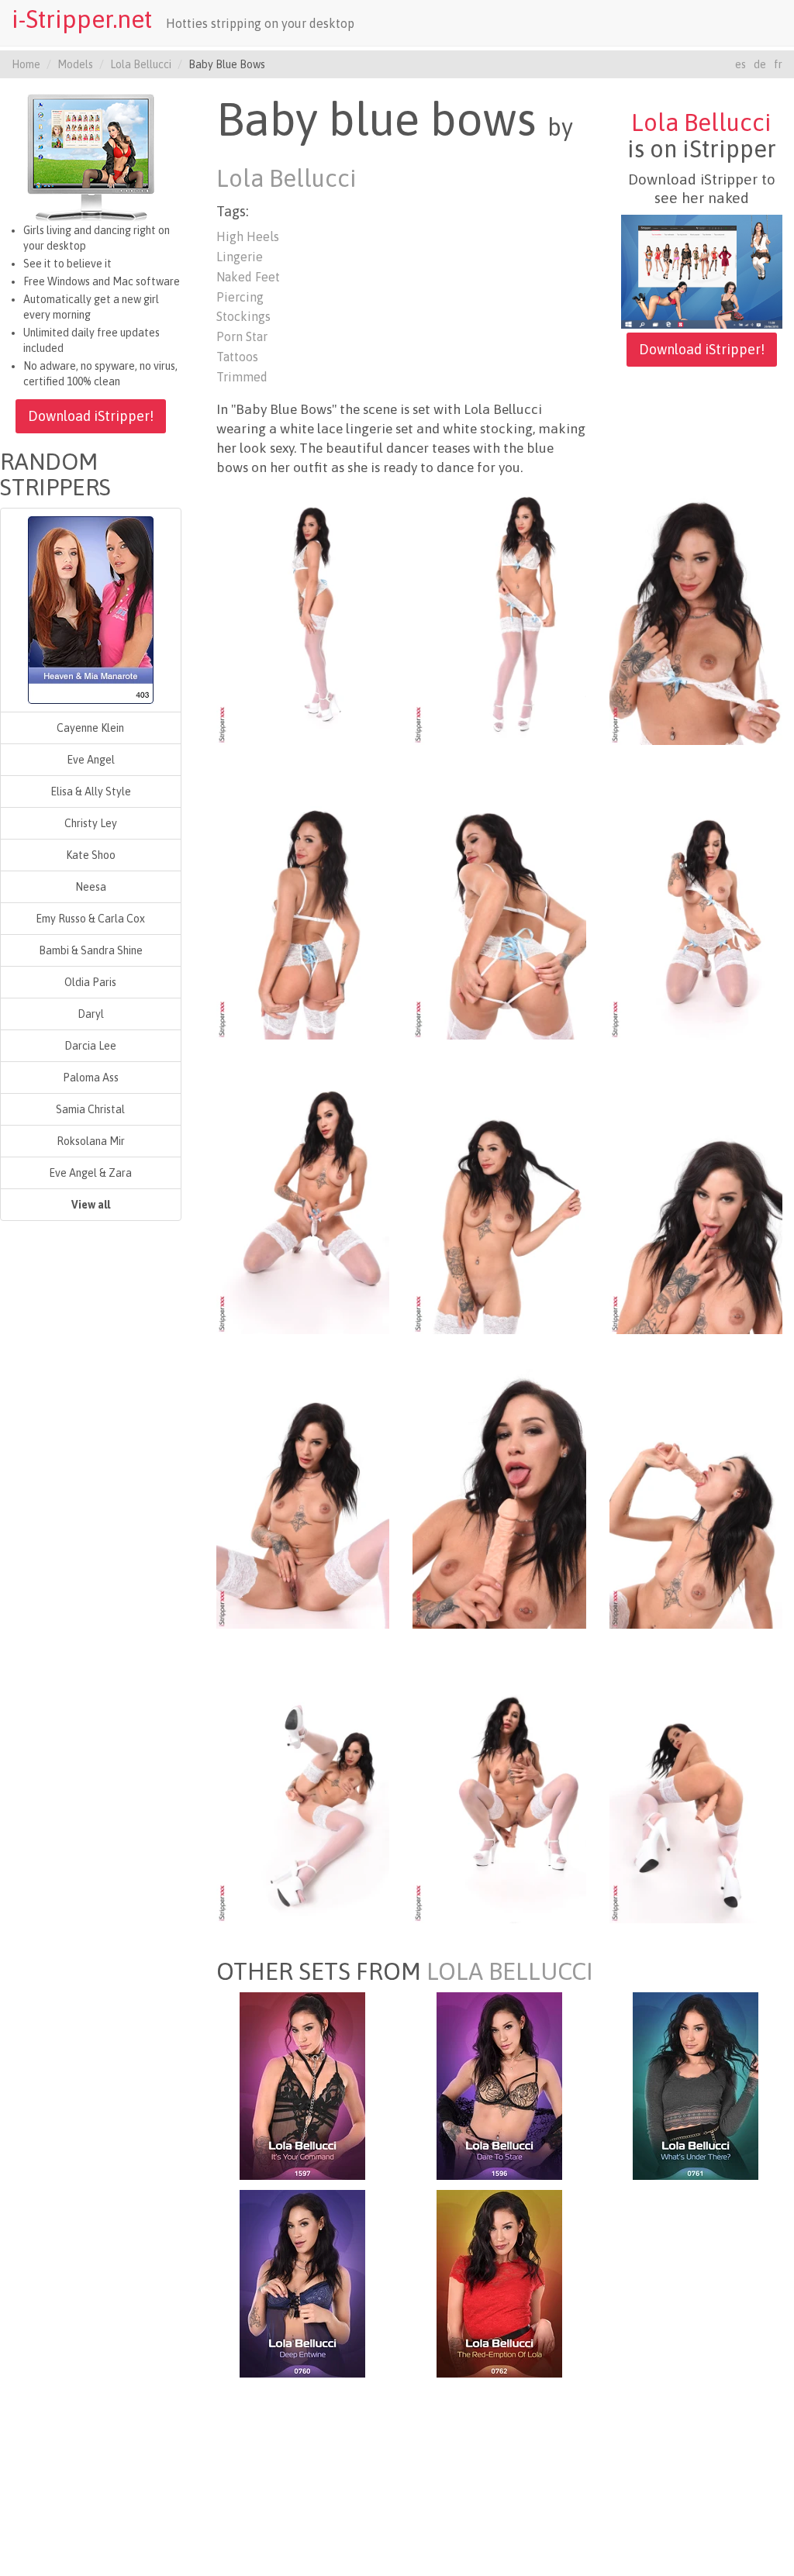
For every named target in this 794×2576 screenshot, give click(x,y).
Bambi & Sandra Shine (91, 950)
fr (778, 64)
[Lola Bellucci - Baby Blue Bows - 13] (303, 1792)
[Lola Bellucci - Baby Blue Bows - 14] (499, 1792)
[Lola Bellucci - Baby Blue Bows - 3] (696, 614)
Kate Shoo (91, 855)
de (760, 64)
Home (26, 64)
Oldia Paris (90, 982)
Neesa (91, 887)
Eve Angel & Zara (90, 1173)
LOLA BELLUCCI (510, 1971)
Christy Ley (91, 823)
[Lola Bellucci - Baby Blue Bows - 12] (696, 1498)
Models (75, 64)
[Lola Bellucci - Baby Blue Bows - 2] (499, 614)
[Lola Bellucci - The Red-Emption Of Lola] (499, 2283)
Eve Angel (91, 760)
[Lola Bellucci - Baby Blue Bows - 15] (696, 1792)
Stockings (243, 316)
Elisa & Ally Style (91, 791)
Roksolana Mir (91, 1141)
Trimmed (242, 377)
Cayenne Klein (90, 728)
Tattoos (237, 357)
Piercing (240, 297)
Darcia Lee (90, 1046)
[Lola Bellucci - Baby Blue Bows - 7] (303, 1203)
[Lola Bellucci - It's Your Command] (302, 2085)
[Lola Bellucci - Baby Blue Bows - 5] (499, 909)
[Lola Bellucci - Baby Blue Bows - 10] (303, 1498)
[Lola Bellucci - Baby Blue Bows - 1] (303, 614)
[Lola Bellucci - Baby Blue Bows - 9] (696, 1203)
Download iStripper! (91, 416)
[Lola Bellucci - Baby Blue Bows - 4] (303, 909)
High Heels (248, 236)
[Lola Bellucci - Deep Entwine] (302, 2283)
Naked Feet (248, 277)
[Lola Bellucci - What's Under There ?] (696, 2085)
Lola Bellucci (141, 64)
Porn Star (242, 336)
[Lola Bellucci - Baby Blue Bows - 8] (499, 1203)
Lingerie (240, 257)
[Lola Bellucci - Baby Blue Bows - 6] (696, 909)
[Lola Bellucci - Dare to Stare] (499, 2085)
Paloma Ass (91, 1078)
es (740, 64)
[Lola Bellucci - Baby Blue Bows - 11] (499, 1498)
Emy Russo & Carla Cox (90, 919)
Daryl (91, 1014)
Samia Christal (90, 1109)
